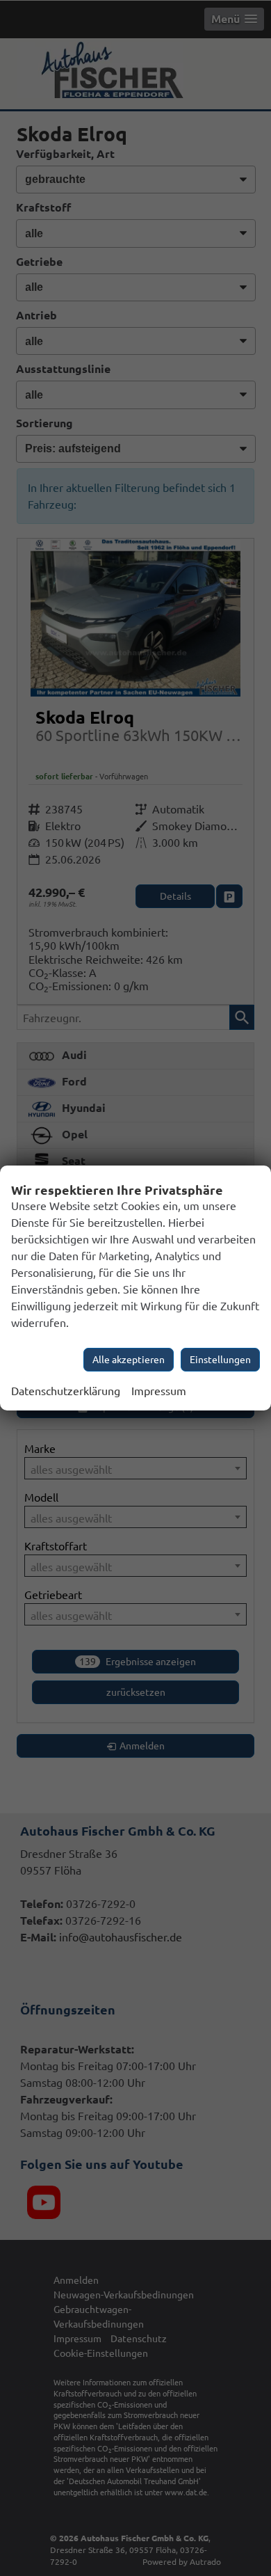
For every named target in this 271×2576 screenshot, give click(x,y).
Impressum (159, 1391)
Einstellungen (220, 1360)
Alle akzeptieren (129, 1360)
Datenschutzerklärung (66, 1391)
